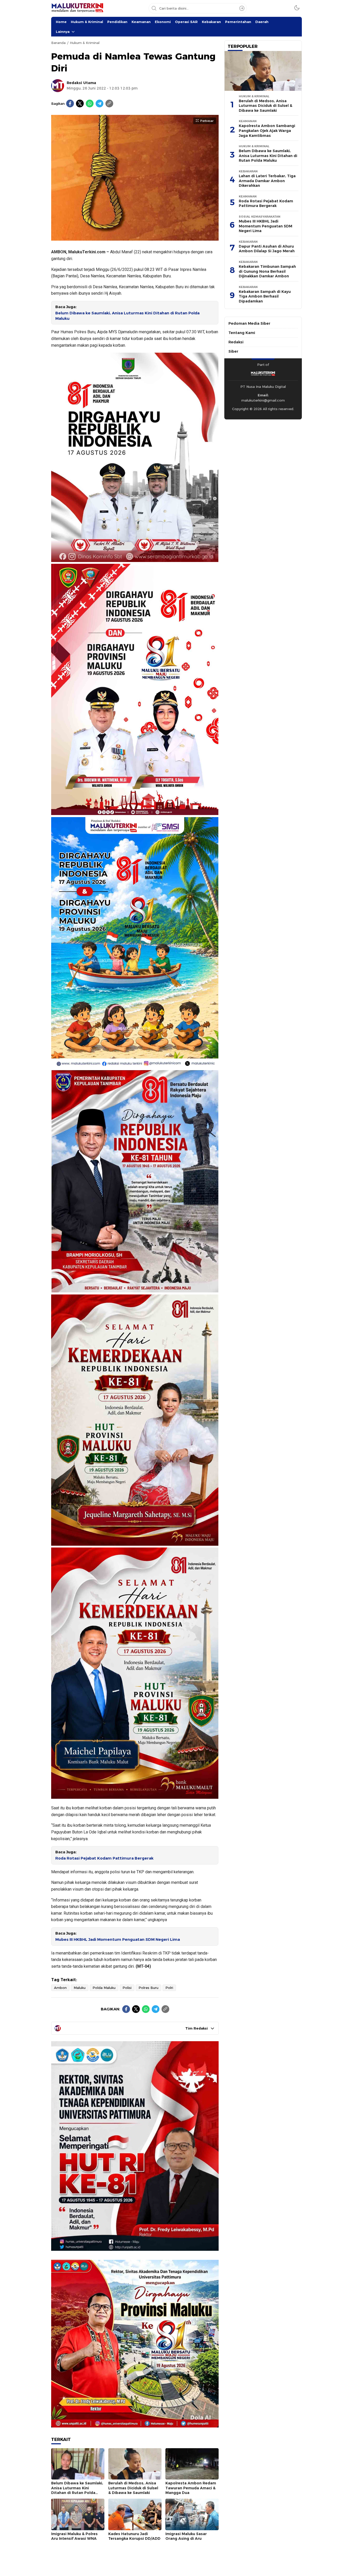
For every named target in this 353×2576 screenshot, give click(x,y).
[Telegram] (99, 103)
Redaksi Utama (81, 83)
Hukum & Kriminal (87, 22)
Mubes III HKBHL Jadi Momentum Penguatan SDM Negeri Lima (118, 1940)
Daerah (262, 22)
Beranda (58, 43)
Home (61, 22)
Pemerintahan (238, 22)
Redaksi (236, 342)
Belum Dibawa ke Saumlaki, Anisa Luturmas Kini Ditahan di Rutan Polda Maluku (127, 316)
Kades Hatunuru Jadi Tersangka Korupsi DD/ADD (134, 2536)
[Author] (58, 86)
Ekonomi (163, 22)
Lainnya (63, 32)
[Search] (242, 8)
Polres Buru (148, 1988)
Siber (233, 351)
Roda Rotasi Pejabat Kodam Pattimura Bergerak (104, 1858)
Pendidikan (117, 22)
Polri (169, 1988)
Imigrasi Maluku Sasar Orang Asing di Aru (186, 2536)
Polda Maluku (104, 1988)
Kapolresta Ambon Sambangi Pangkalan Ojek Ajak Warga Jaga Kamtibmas (267, 131)
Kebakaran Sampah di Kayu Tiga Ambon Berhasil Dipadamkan (265, 296)
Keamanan (141, 22)
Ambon (60, 1988)
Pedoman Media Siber (249, 323)
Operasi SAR (186, 22)
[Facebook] (70, 103)
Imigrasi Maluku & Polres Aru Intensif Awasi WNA (74, 2536)
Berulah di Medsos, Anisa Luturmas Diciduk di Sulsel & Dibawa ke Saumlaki (133, 2488)
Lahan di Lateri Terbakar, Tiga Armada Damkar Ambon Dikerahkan (267, 181)
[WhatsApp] (90, 103)
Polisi (127, 1988)
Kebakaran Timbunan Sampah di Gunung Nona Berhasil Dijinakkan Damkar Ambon (267, 271)
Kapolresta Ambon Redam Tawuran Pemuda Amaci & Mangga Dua (191, 2488)
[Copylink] (109, 103)
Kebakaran (211, 22)
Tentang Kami (242, 333)
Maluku (80, 1988)
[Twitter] (80, 103)
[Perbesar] (135, 238)
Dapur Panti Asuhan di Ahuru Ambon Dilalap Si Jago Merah (267, 249)
